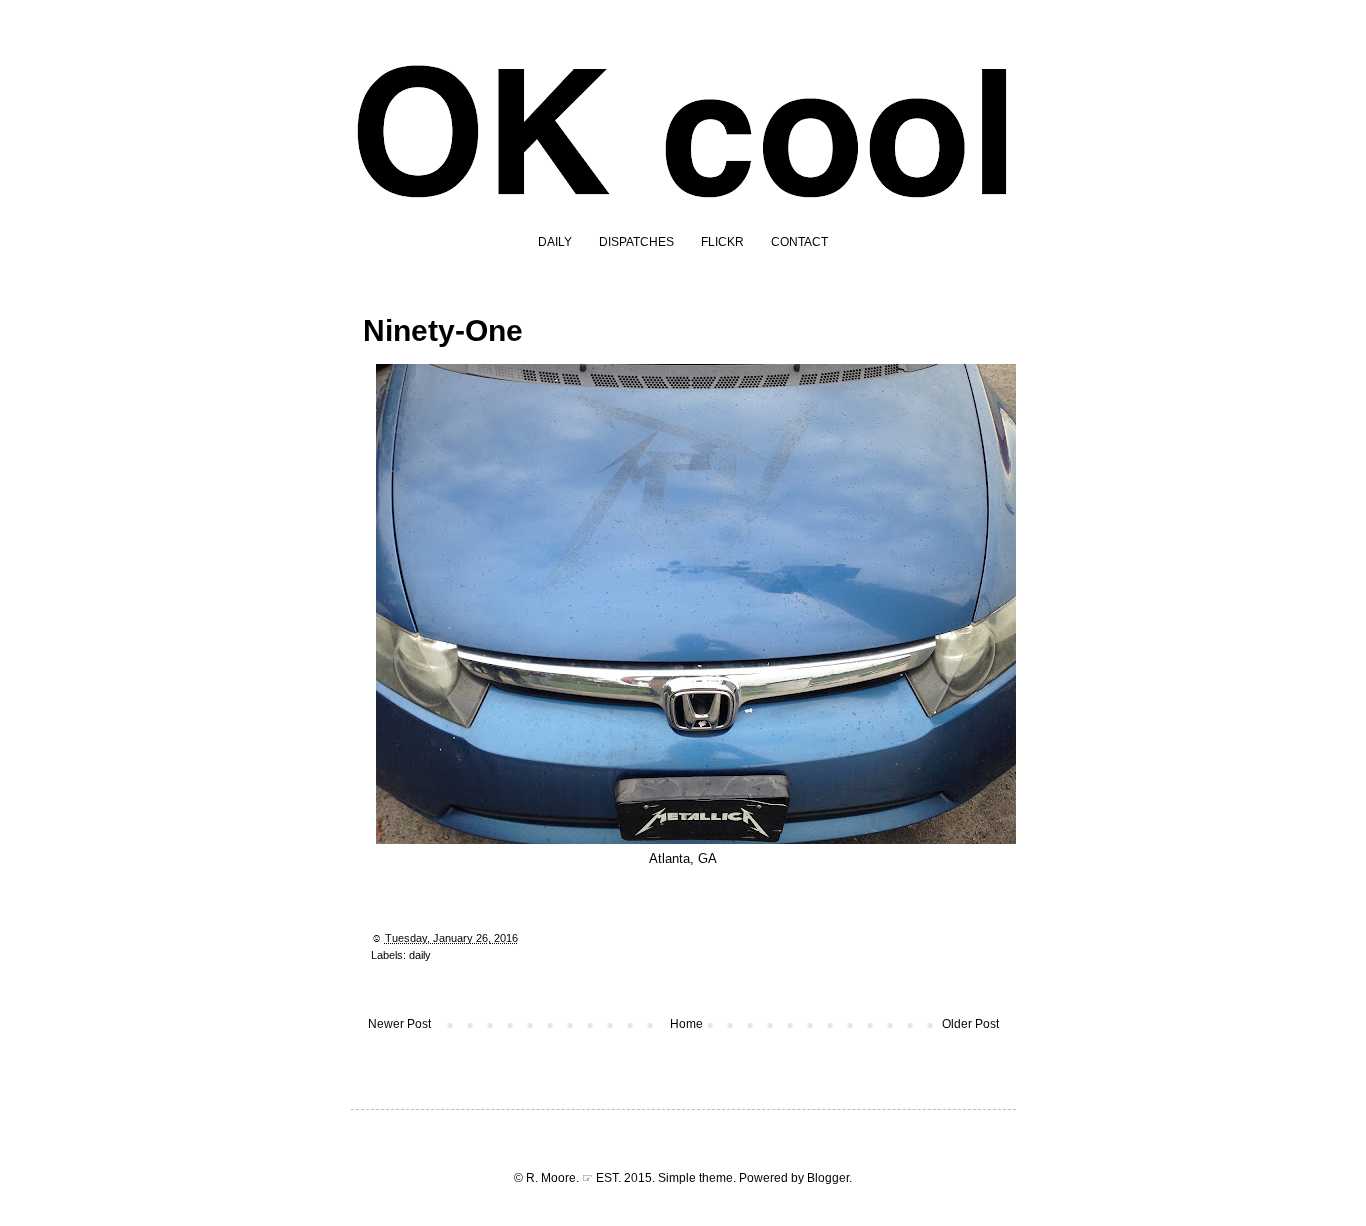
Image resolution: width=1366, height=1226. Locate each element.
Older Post (970, 1024)
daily (420, 955)
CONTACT (799, 242)
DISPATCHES (636, 242)
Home (686, 1024)
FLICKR (722, 242)
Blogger (828, 1178)
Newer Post (399, 1024)
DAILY (555, 242)
